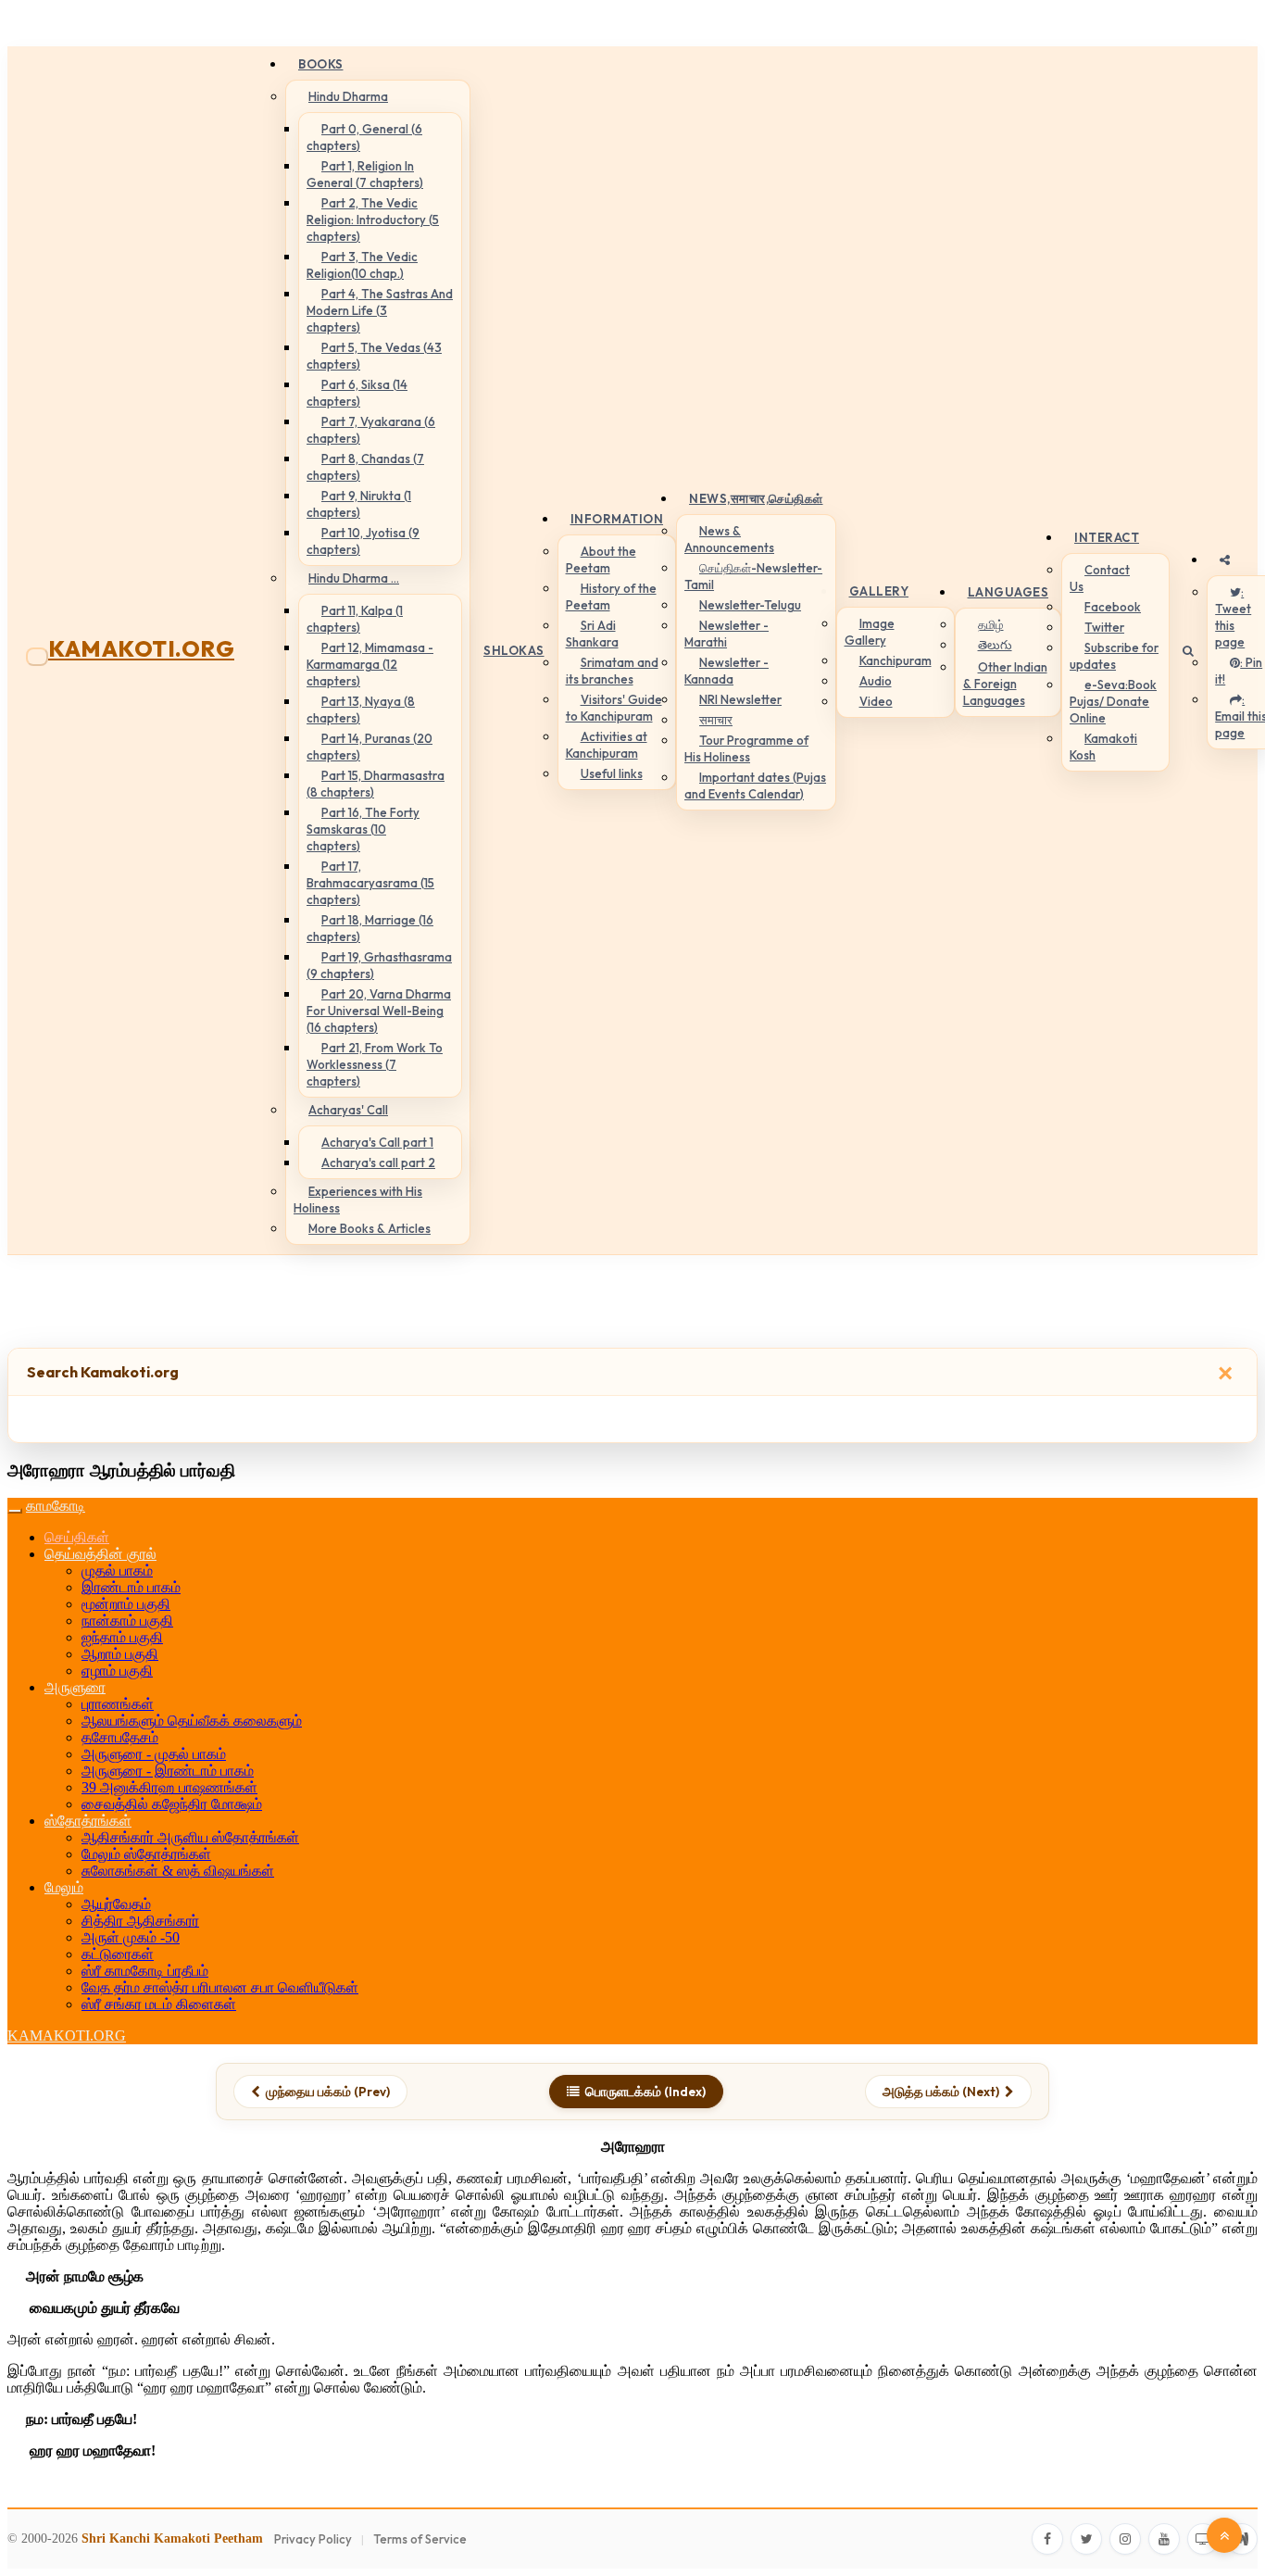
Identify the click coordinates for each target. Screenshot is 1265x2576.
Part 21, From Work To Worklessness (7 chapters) (375, 1064)
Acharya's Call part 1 (377, 1142)
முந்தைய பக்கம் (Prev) (328, 2092)
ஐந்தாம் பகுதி (122, 1637)
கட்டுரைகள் (118, 1954)
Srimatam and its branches (612, 671)
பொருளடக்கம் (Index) (645, 2092)
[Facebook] (1047, 2539)
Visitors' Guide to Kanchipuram (614, 708)
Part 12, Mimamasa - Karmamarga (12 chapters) (370, 664)
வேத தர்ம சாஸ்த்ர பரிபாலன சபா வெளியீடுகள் (220, 1987)
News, (756, 498)
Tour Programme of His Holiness (746, 748)
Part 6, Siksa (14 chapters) (357, 393)
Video (876, 701)
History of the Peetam (611, 597)
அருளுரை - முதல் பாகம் (154, 1754)
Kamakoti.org (141, 648)
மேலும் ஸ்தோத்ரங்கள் (146, 1854)
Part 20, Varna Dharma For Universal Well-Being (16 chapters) (379, 1011)
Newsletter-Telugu (750, 605)
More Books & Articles (369, 1228)
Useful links (612, 773)
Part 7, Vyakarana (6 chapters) (371, 430)
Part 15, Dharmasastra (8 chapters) (376, 784)
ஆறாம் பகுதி (120, 1654)
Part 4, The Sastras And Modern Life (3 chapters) (380, 310)
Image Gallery (870, 632)
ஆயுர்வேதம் (116, 1904)
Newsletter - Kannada (726, 671)
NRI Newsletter (740, 699)
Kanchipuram (896, 660)
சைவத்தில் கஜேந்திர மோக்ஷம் (172, 1804)
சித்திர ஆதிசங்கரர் (140, 1921)
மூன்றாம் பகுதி (126, 1604)
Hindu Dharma (348, 96)
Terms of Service (420, 2539)
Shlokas (514, 650)
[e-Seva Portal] (1242, 2539)
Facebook (1113, 607)
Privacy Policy (313, 2539)
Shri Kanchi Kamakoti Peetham (172, 2538)
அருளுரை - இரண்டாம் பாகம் (168, 1771)
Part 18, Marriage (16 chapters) (370, 928)
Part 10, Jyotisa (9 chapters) (363, 541)
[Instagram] (1125, 2539)
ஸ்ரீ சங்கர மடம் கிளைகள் (159, 2004)
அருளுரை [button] (75, 1687)
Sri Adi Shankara (592, 634)
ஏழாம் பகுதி (117, 1671)
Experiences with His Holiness (358, 1200)
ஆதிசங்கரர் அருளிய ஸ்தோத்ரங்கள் (190, 1837)
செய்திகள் (77, 1537)
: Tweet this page (1233, 617)
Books (321, 64)
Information (617, 519)
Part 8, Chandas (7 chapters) (365, 467)
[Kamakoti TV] (1203, 2539)
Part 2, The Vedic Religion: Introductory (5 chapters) (373, 220)
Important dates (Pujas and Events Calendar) (755, 785)
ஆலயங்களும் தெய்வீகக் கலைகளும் (192, 1721)
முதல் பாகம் (117, 1571)
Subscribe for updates (1114, 656)
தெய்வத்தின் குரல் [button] (100, 1554)
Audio (876, 681)
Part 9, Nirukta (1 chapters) (359, 504)
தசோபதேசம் (120, 1737)
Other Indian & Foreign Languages (1005, 684)
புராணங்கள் (118, 1704)
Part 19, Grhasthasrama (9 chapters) (379, 965)
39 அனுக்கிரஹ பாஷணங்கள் (169, 1787)
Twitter (1104, 627)
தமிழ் (991, 624)
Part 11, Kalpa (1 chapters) (355, 619)
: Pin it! (1239, 671)
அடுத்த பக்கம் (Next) (941, 2092)
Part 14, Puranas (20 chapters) (369, 747)
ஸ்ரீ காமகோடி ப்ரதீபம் (145, 1971)
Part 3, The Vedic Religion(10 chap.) (362, 265)
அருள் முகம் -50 (131, 1937)
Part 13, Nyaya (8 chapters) (361, 710)
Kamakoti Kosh (1103, 747)
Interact (1107, 537)
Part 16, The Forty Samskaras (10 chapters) (363, 829)
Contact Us (1100, 578)
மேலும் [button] (64, 1887)
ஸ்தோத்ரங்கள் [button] (88, 1821)
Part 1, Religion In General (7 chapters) (365, 174)
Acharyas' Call (348, 1110)
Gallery (879, 591)
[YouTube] (1164, 2539)
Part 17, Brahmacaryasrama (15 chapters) (370, 883)
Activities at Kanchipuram (607, 745)
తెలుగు (995, 645)
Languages (1008, 592)
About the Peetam (601, 559)
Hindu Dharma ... (354, 578)
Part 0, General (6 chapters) (364, 137)
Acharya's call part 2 (378, 1162)
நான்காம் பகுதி (127, 1621)
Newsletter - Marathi (726, 634)
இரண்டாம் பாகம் (131, 1587)
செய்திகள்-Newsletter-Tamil (753, 576)
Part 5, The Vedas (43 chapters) (374, 356)
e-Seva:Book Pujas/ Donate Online (1113, 701)
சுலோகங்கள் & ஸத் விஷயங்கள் (178, 1871)
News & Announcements (729, 539)
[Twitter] (1086, 2539)
